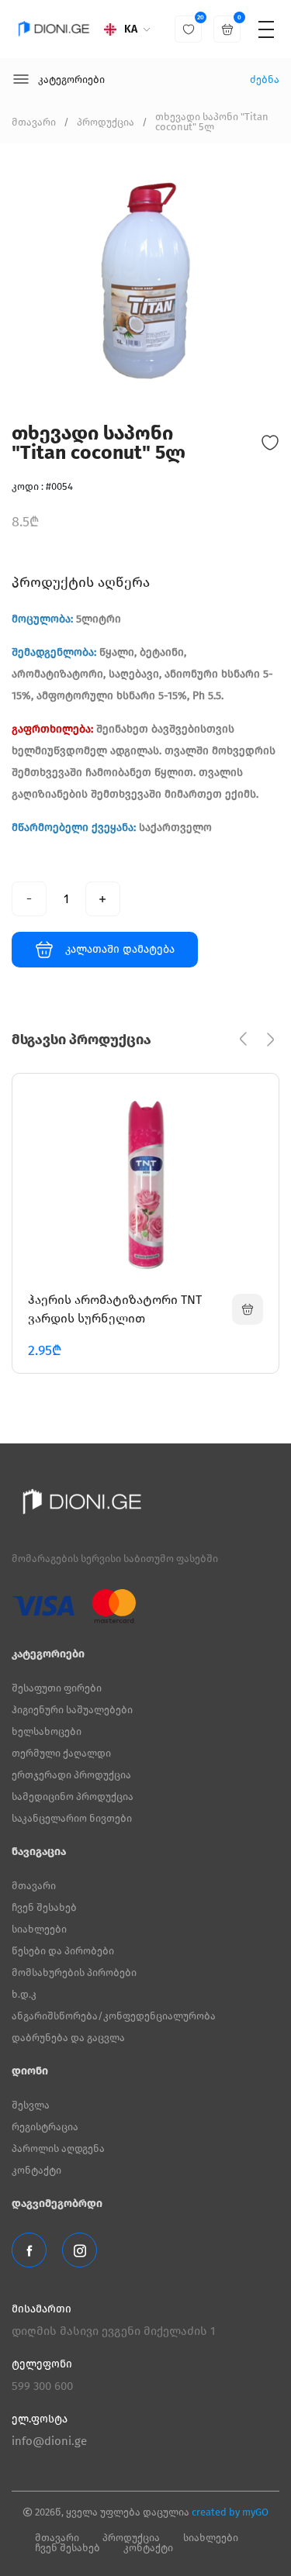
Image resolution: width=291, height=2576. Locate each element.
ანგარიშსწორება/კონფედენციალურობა (114, 2016)
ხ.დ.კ (24, 1994)
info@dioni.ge (49, 2441)
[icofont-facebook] (29, 2250)
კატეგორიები (71, 79)
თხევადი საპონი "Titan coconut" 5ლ (212, 122)
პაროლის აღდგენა (58, 2148)
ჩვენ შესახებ (44, 1907)
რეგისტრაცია (45, 2127)
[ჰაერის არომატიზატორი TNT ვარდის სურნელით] (248, 1309)
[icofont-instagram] (80, 2250)
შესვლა (31, 2105)
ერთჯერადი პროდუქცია (71, 1775)
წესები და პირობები (63, 1951)
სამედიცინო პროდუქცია (73, 1797)
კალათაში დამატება (120, 949)
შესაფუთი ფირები (57, 1688)
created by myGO (230, 2512)
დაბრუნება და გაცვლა (68, 2038)
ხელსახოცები (47, 1731)
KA (131, 29)
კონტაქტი (36, 2170)
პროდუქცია (106, 122)
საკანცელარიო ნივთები (72, 1818)
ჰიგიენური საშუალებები (72, 1710)
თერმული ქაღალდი (61, 1753)
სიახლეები (39, 1929)
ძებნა (265, 79)
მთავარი (34, 122)
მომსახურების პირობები (74, 1973)
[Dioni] (54, 29)
